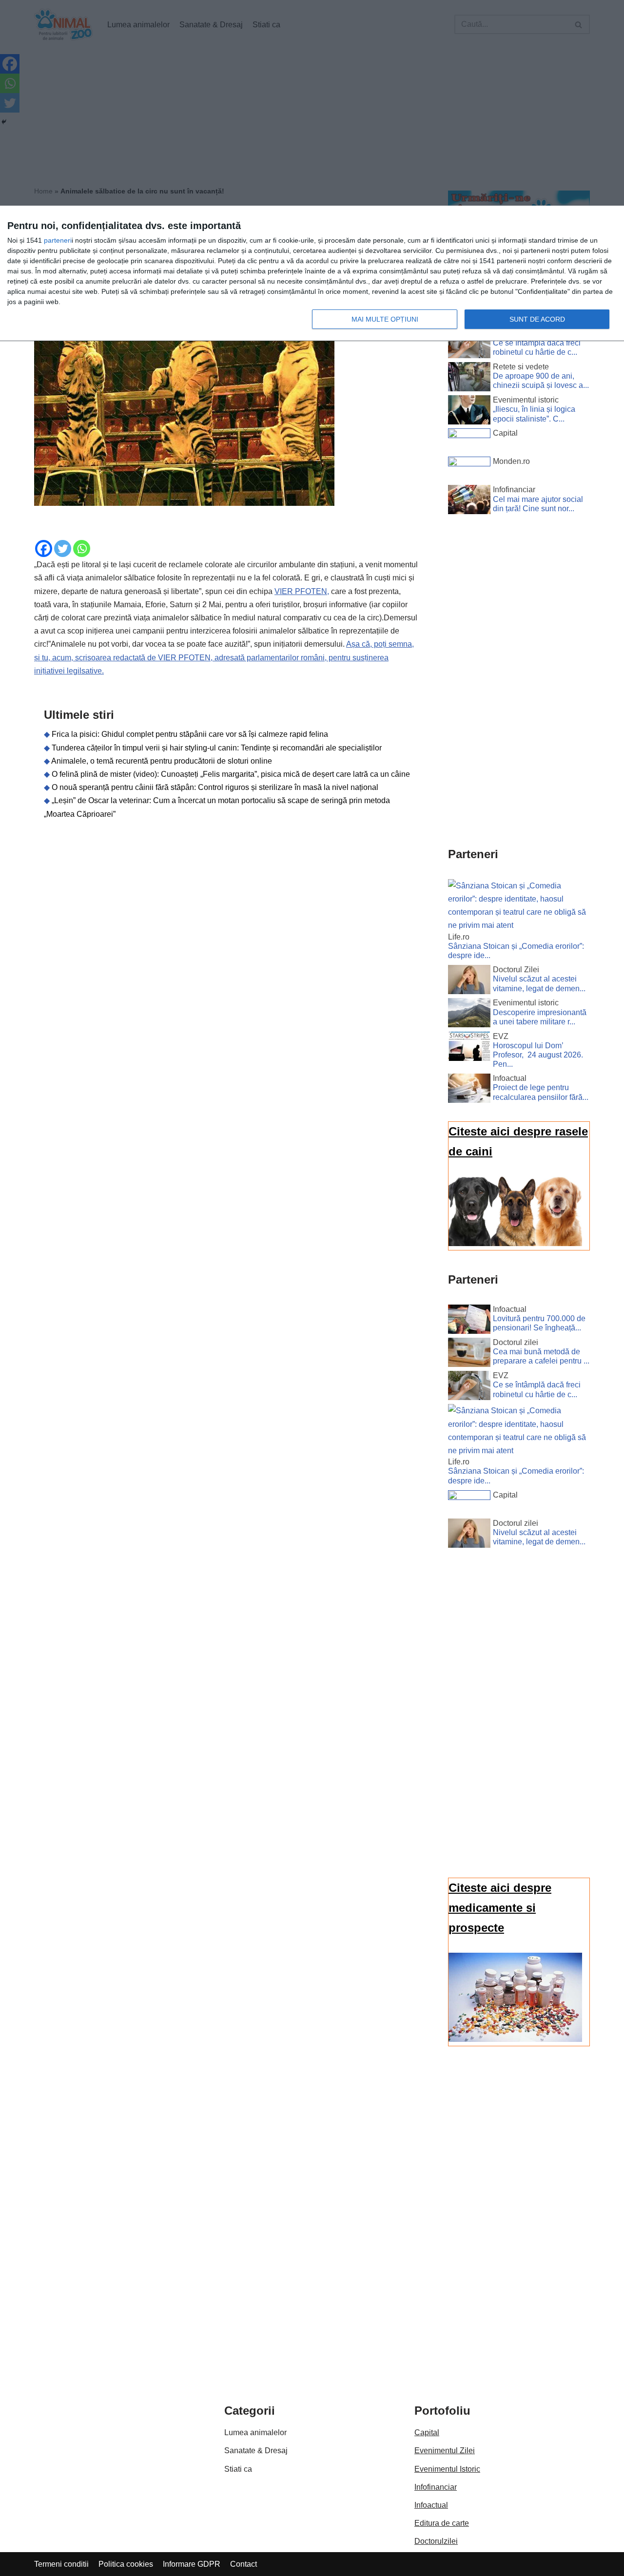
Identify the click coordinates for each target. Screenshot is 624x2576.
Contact (244, 2564)
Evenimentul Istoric (447, 2469)
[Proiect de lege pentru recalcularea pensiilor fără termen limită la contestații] (469, 1090)
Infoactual (431, 2505)
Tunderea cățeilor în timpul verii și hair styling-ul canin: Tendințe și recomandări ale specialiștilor (217, 748)
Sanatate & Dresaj (256, 2451)
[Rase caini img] (515, 1243)
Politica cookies (126, 2564)
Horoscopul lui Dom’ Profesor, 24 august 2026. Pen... (538, 1055)
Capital (427, 2432)
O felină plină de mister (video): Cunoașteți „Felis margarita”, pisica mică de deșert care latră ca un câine (231, 774)
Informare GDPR (192, 2564)
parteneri (58, 240)
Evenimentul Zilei (445, 2451)
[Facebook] (44, 548)
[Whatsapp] (82, 548)
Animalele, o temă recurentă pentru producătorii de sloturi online (162, 761)
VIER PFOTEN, (302, 591)
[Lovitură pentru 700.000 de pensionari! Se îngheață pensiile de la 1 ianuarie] (469, 1321)
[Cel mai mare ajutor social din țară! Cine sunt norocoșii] (469, 501)
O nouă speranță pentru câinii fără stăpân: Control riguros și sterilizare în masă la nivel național (215, 787)
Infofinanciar (436, 2487)
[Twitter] (63, 548)
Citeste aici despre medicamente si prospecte (500, 1908)
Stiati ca (238, 2469)
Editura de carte (442, 2523)
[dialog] (312, 274)
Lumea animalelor (255, 2432)
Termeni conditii (61, 2564)
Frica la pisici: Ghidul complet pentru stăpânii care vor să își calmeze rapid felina (190, 734)
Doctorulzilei (436, 2541)
